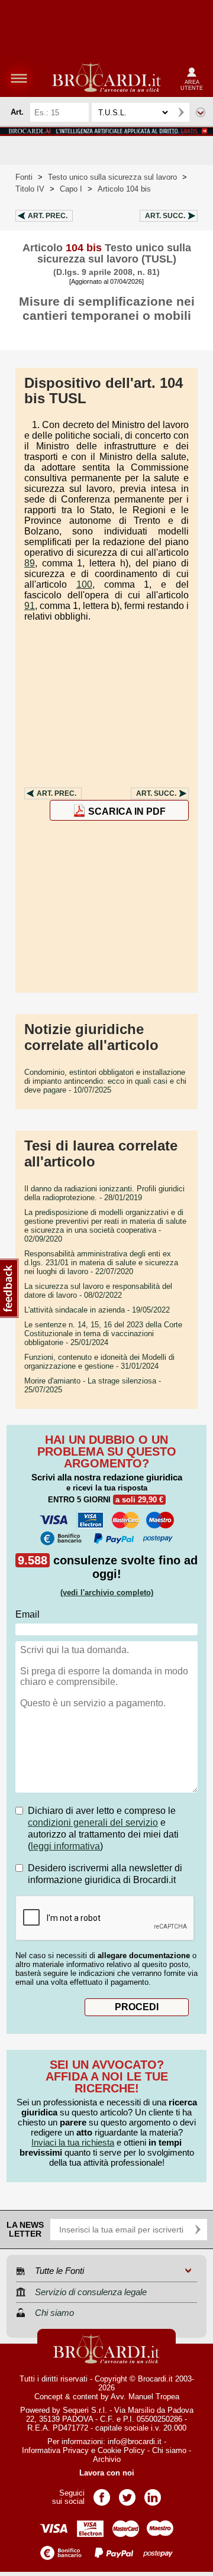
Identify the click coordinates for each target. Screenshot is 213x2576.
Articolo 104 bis (124, 189)
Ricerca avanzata (201, 112)
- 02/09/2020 (105, 1226)
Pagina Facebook (102, 2494)
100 (84, 584)
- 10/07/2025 (105, 1081)
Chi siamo (169, 2450)
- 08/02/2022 (98, 1291)
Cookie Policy (121, 2450)
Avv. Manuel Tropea (145, 2397)
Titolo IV (30, 189)
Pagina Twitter (127, 2494)
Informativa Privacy (55, 2450)
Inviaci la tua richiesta (73, 2142)
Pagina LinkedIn (153, 2494)
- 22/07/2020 (101, 1263)
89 (30, 563)
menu (19, 78)
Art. (48, 216)
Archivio (107, 2459)
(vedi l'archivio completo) (107, 1592)
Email (28, 1614)
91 (30, 606)
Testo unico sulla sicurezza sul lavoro (112, 177)
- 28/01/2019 (104, 1193)
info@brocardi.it (135, 2441)
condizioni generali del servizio (93, 1822)
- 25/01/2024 (103, 1334)
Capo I (71, 189)
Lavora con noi (107, 2473)
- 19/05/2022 (97, 1310)
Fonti (24, 177)
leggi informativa (65, 1846)
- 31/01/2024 (99, 1362)
